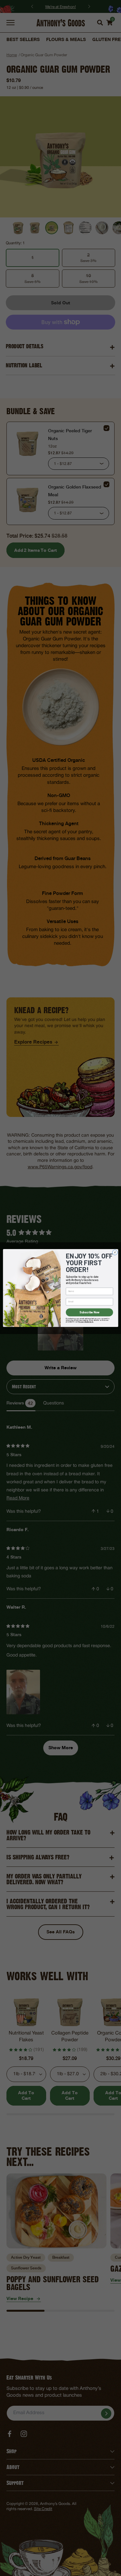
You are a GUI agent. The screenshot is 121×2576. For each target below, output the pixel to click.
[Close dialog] (115, 1252)
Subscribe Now (89, 1312)
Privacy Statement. (86, 1322)
